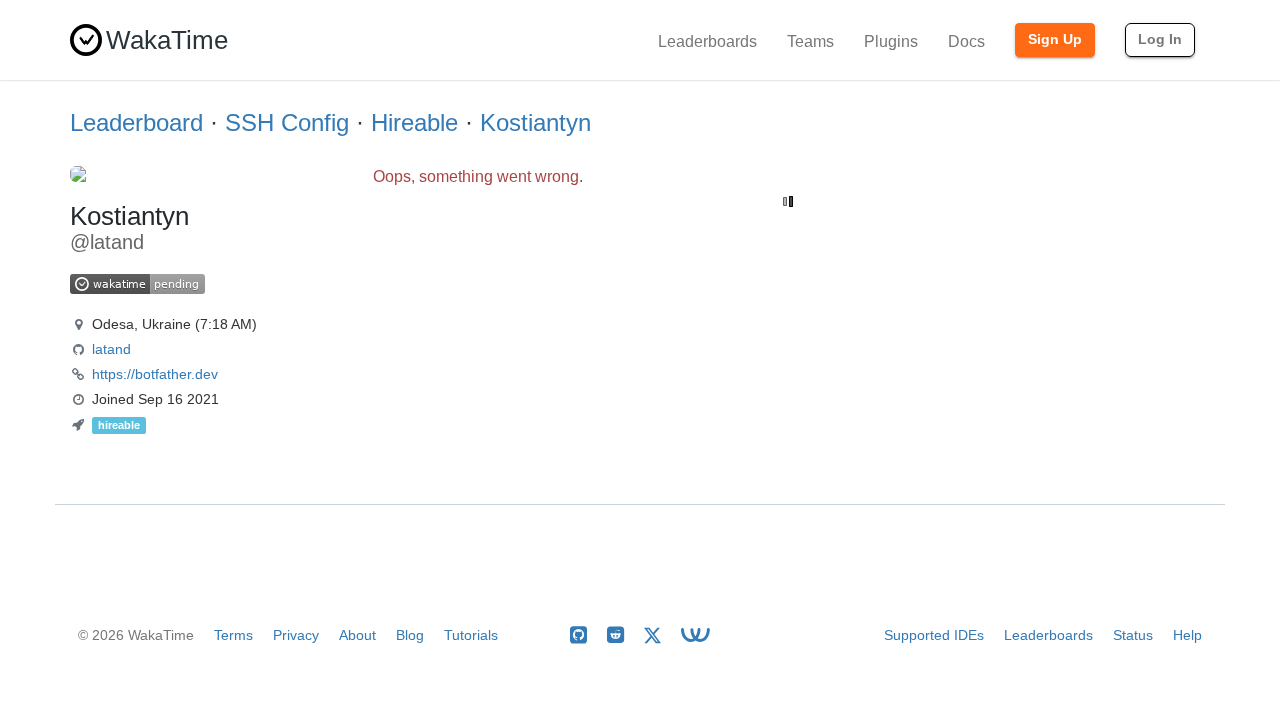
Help (1187, 635)
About (357, 635)
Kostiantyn (535, 122)
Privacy (296, 635)
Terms (233, 635)
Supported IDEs (934, 635)
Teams (810, 41)
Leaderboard (136, 122)
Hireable (414, 122)
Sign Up (1055, 39)
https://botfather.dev (155, 374)
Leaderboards (707, 41)
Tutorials (471, 635)
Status (1133, 635)
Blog (410, 635)
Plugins (891, 41)
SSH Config (287, 122)
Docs (966, 41)
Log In (1160, 39)
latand (111, 349)
